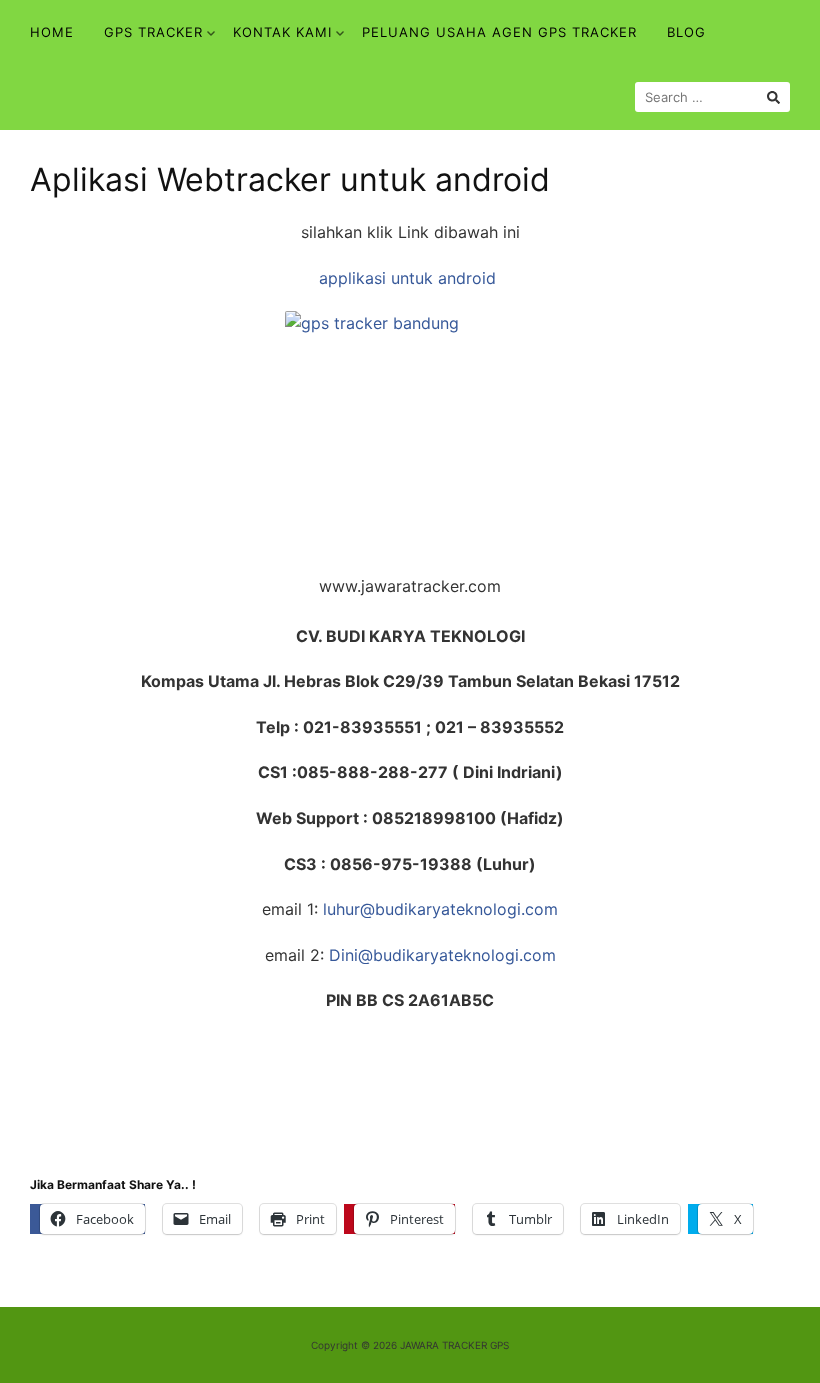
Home (52, 32)
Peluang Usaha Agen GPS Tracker (499, 32)
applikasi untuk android (410, 278)
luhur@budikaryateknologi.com (440, 909)
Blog (686, 32)
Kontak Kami (282, 32)
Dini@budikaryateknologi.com (442, 955)
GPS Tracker (153, 32)
